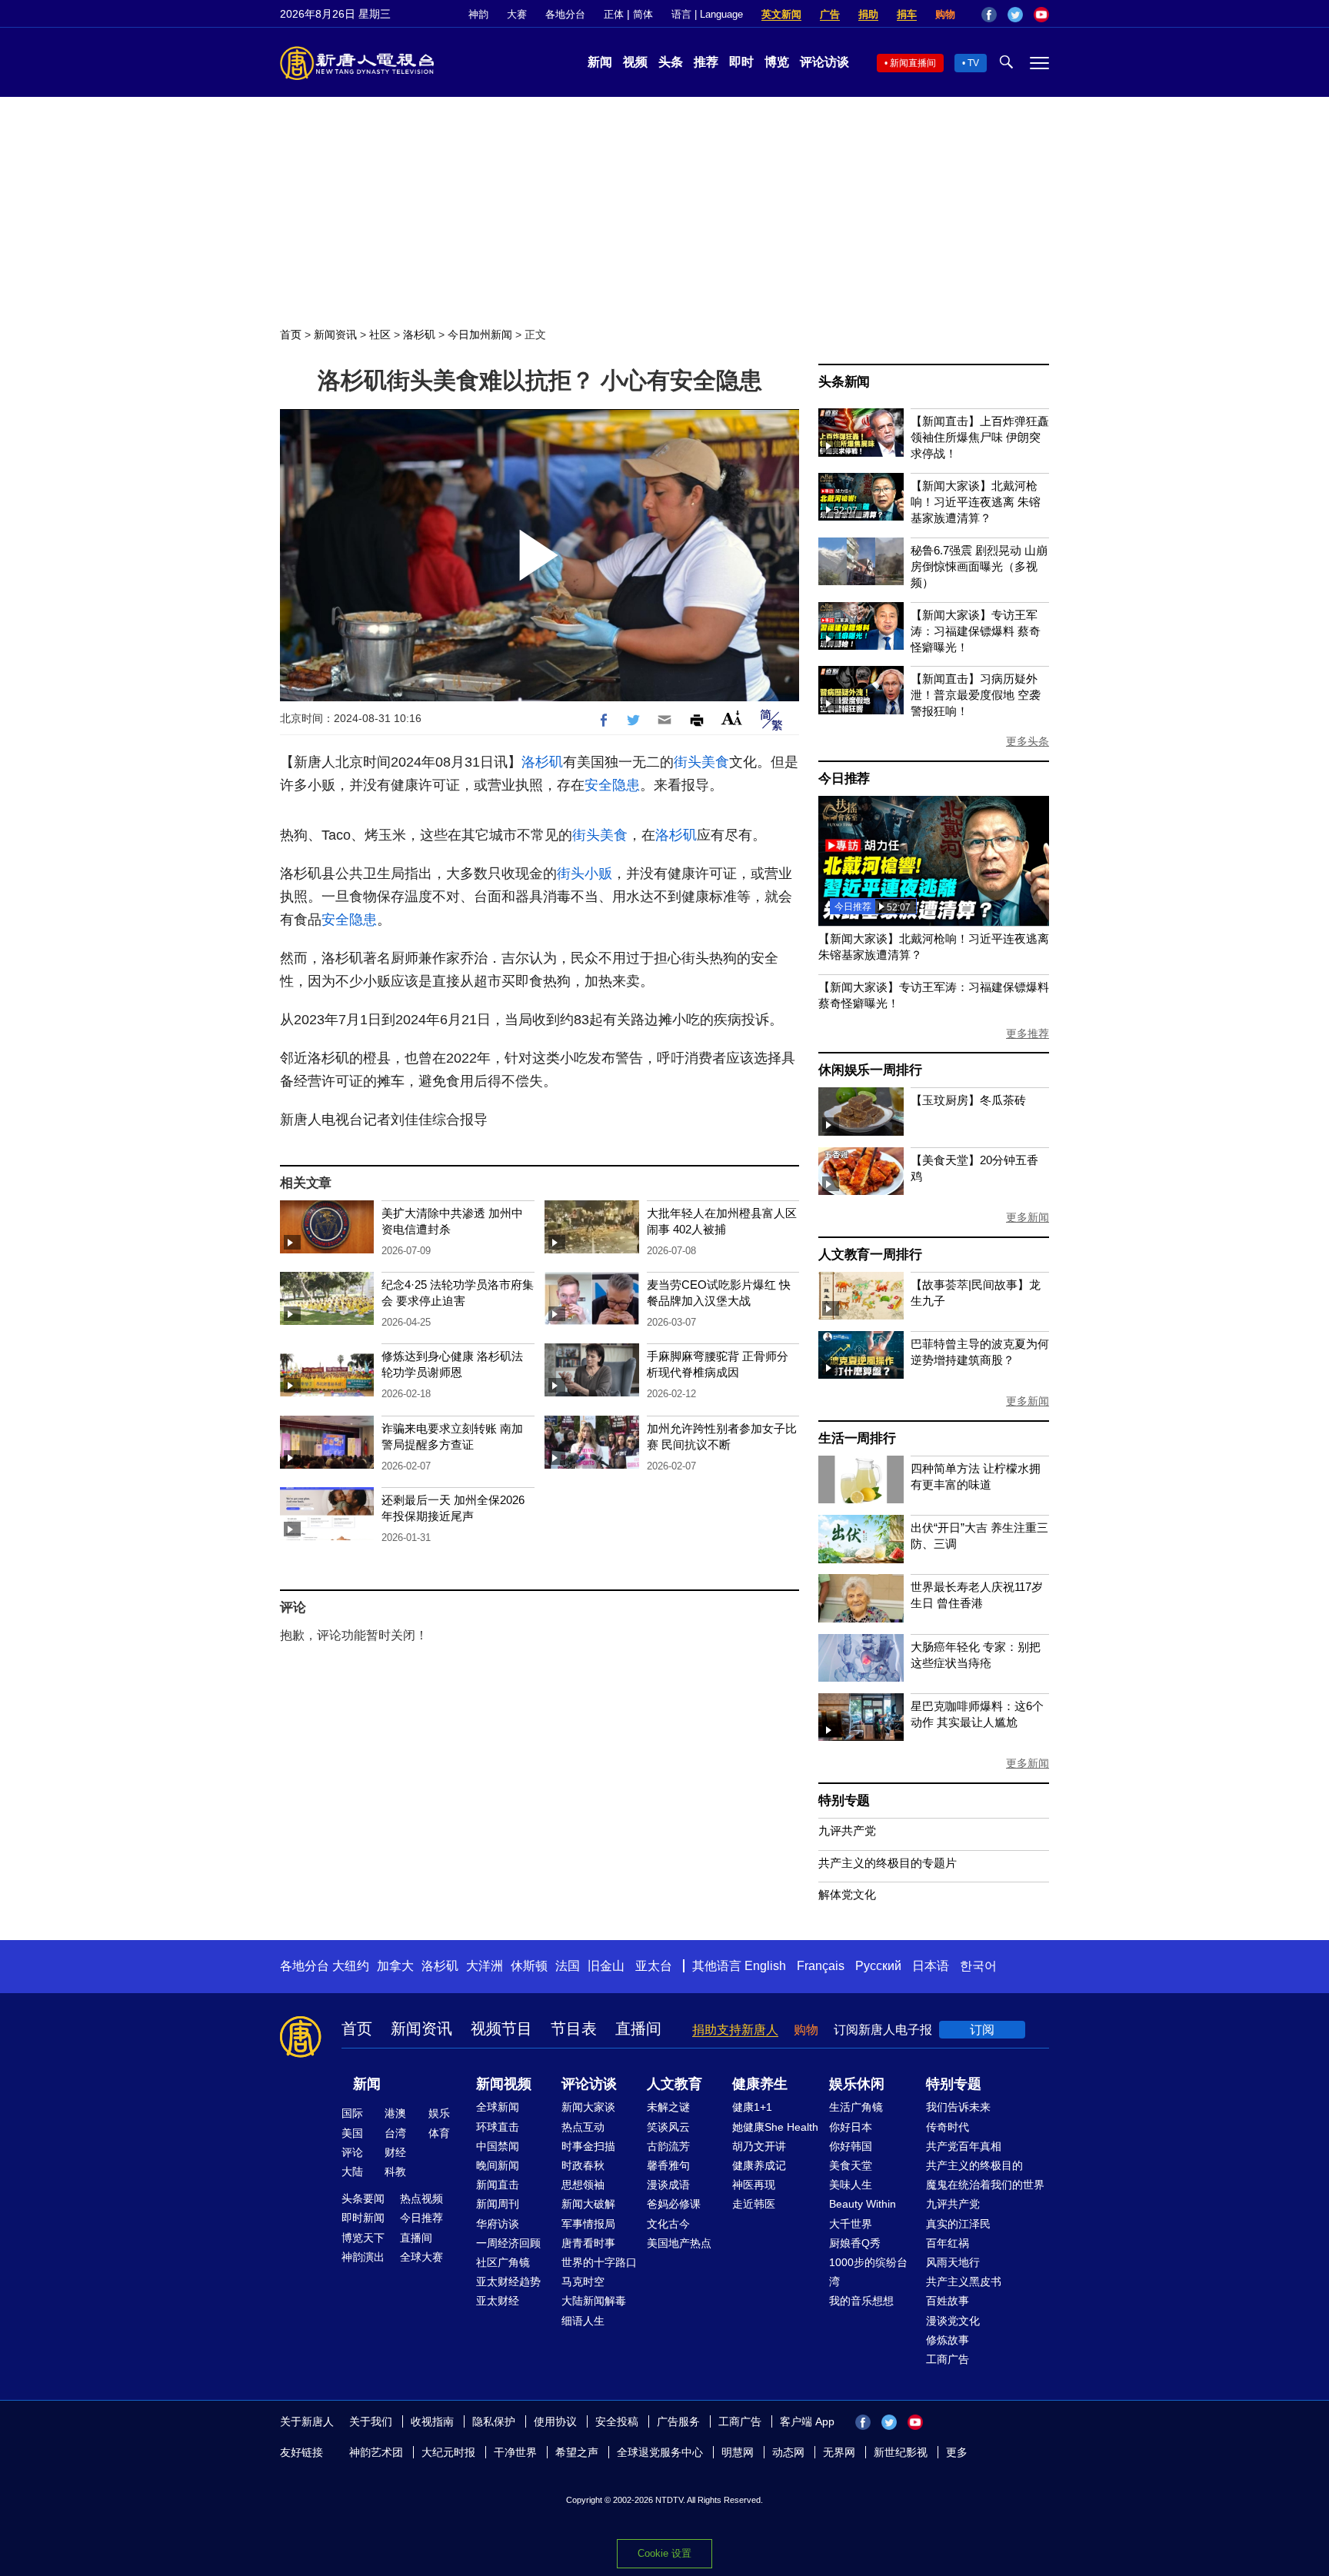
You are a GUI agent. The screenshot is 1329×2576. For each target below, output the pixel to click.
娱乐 (439, 2113)
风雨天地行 (953, 2262)
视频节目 (501, 2029)
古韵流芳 (668, 2146)
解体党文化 (847, 1894)
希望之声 (577, 2452)
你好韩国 (851, 2146)
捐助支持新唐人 (735, 2030)
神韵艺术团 (376, 2452)
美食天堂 (851, 2165)
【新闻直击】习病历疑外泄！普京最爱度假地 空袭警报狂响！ (976, 695)
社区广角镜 (503, 2262)
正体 (614, 14)
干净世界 (515, 2452)
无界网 (839, 2452)
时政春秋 (583, 2165)
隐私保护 (494, 2421)
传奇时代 (948, 2127)
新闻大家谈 (588, 2107)
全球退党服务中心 (660, 2452)
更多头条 (1028, 741)
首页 (291, 334)
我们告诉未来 (958, 2107)
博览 (777, 62)
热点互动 (583, 2127)
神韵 (478, 14)
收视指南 (432, 2421)
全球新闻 (498, 2107)
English (765, 1966)
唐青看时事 (588, 2243)
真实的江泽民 (958, 2224)
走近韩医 (754, 2204)
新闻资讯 (335, 334)
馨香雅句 (668, 2165)
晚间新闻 (498, 2165)
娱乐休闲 (857, 2084)
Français (821, 1966)
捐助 (868, 14)
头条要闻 (363, 2198)
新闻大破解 (588, 2204)
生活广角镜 (856, 2107)
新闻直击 (498, 2185)
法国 (568, 1966)
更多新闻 (1028, 1217)
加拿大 (395, 1966)
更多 (957, 2452)
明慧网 (738, 2452)
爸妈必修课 (674, 2204)
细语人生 (583, 2321)
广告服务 (678, 2421)
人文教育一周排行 (870, 1255)
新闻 (600, 62)
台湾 (395, 2133)
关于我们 (371, 2421)
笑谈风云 (668, 2127)
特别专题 (844, 1801)
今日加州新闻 (480, 334)
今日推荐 (844, 779)
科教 (395, 2172)
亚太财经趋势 (508, 2281)
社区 (380, 334)
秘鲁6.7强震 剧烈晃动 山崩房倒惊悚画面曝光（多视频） (979, 566)
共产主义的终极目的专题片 (888, 1863)
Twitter (1015, 15)
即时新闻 (363, 2218)
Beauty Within (863, 2204)
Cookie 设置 (664, 2553)
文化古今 (668, 2224)
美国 (352, 2133)
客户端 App (807, 2421)
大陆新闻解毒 (594, 2301)
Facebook (989, 15)
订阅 (982, 2030)
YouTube (1041, 15)
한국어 (978, 1966)
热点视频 (421, 2198)
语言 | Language (707, 14)
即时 (741, 62)
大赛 (517, 14)
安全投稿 (617, 2421)
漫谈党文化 (953, 2321)
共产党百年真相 (964, 2146)
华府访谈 (498, 2224)
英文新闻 (781, 14)
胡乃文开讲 (759, 2146)
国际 (352, 2113)
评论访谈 (824, 62)
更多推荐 (1028, 1033)
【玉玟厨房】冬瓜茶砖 (968, 1100)
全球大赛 (421, 2257)
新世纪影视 (901, 2452)
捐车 (907, 14)
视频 (635, 62)
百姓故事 (948, 2301)
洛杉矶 (419, 334)
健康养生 (760, 2084)
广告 (830, 14)
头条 (671, 62)
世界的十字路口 (599, 2262)
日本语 (931, 1966)
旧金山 (606, 1966)
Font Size (732, 718)
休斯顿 (529, 1966)
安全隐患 (612, 785)
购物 (945, 14)
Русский (878, 1966)
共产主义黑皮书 (964, 2281)
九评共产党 (847, 1830)
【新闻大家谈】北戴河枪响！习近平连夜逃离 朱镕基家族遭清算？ (976, 502)
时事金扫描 (588, 2146)
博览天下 (363, 2238)
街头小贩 (585, 874)
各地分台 (565, 14)
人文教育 (674, 2084)
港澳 (395, 2113)
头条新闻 (844, 382)
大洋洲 (485, 1966)
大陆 (352, 2172)
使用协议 (555, 2421)
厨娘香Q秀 (855, 2243)
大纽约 (351, 1966)
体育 (439, 2133)
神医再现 (754, 2185)
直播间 (638, 2029)
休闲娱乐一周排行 (870, 1070)
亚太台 (654, 1966)
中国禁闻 (498, 2146)
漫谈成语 (668, 2185)
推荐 (706, 62)
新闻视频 (504, 2084)
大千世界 (851, 2224)
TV (973, 63)
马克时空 (583, 2281)
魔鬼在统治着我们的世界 (985, 2185)
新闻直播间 (913, 63)
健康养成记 (759, 2165)
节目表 (574, 2029)
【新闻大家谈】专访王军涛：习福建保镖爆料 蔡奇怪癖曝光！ (976, 631)
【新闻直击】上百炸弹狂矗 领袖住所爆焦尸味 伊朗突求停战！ (980, 437)
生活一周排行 (857, 1438)
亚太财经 (498, 2301)
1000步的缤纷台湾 (868, 2272)
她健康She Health (775, 2127)
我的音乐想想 (861, 2301)
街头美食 (701, 762)
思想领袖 (583, 2185)
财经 (395, 2152)
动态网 (788, 2452)
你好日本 (851, 2127)
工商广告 (948, 2359)
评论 (352, 2152)
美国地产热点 (679, 2243)
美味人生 (851, 2185)
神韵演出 (363, 2257)
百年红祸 (948, 2243)
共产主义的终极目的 (974, 2165)
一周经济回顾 (508, 2243)
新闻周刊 (498, 2204)
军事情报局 (588, 2224)
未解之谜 (668, 2107)
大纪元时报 (448, 2452)
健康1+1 (752, 2107)
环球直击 (498, 2127)
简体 (643, 14)
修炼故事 (948, 2340)
